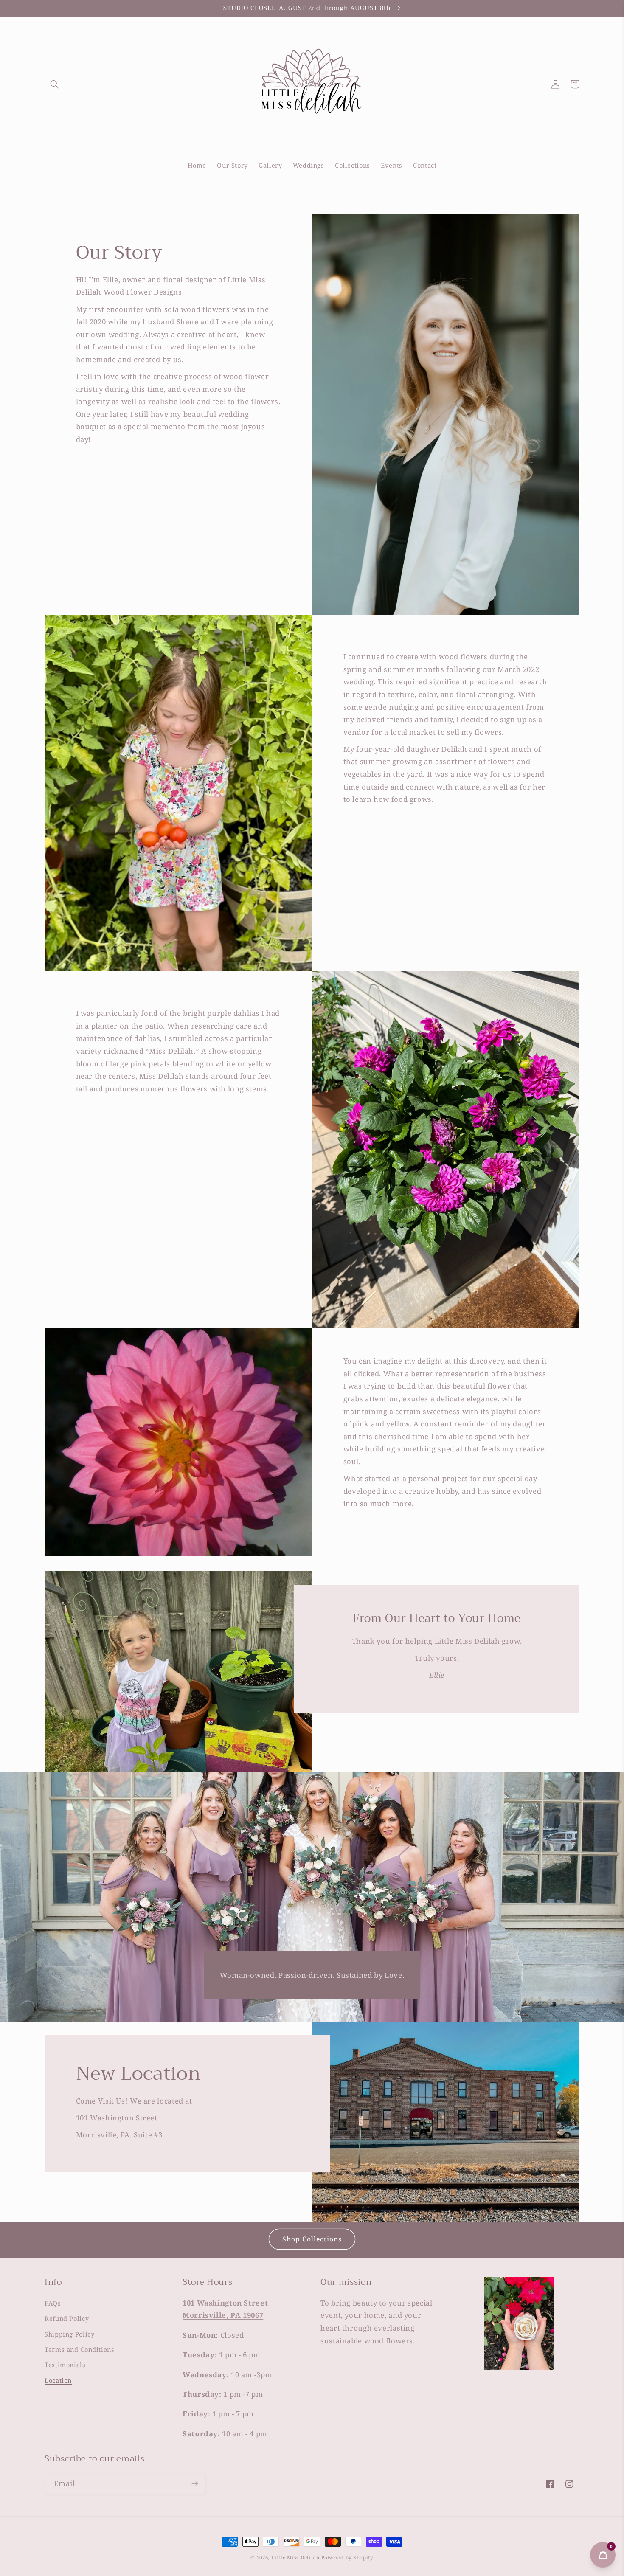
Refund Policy (67, 2318)
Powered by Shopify (347, 2558)
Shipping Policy (69, 2334)
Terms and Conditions (80, 2349)
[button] (54, 84)
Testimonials (65, 2365)
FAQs (53, 2303)
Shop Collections (312, 2239)
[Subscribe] (195, 2483)
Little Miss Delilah (295, 2558)
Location (58, 2380)
